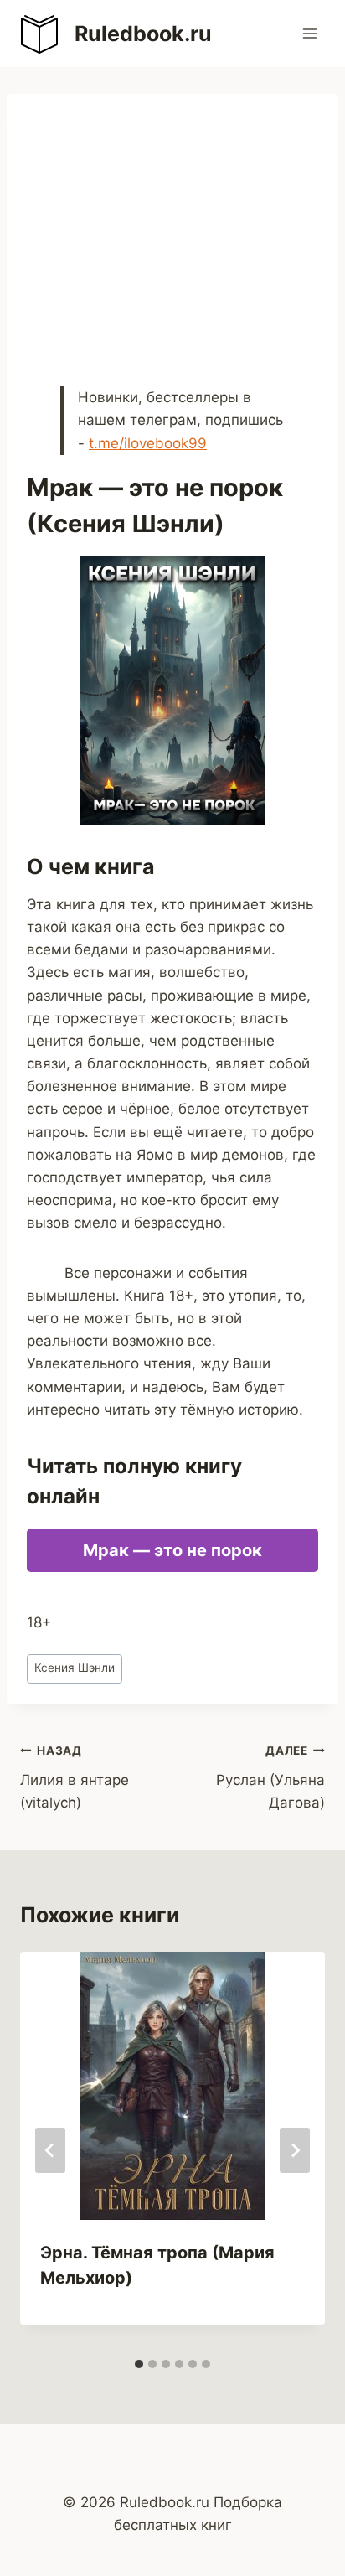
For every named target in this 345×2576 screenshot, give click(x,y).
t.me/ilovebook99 (148, 443)
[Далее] (295, 2150)
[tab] (139, 2364)
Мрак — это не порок (172, 1550)
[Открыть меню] (309, 33)
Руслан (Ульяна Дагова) (270, 1777)
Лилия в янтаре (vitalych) (75, 1777)
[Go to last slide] (50, 2150)
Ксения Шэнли (75, 1668)
